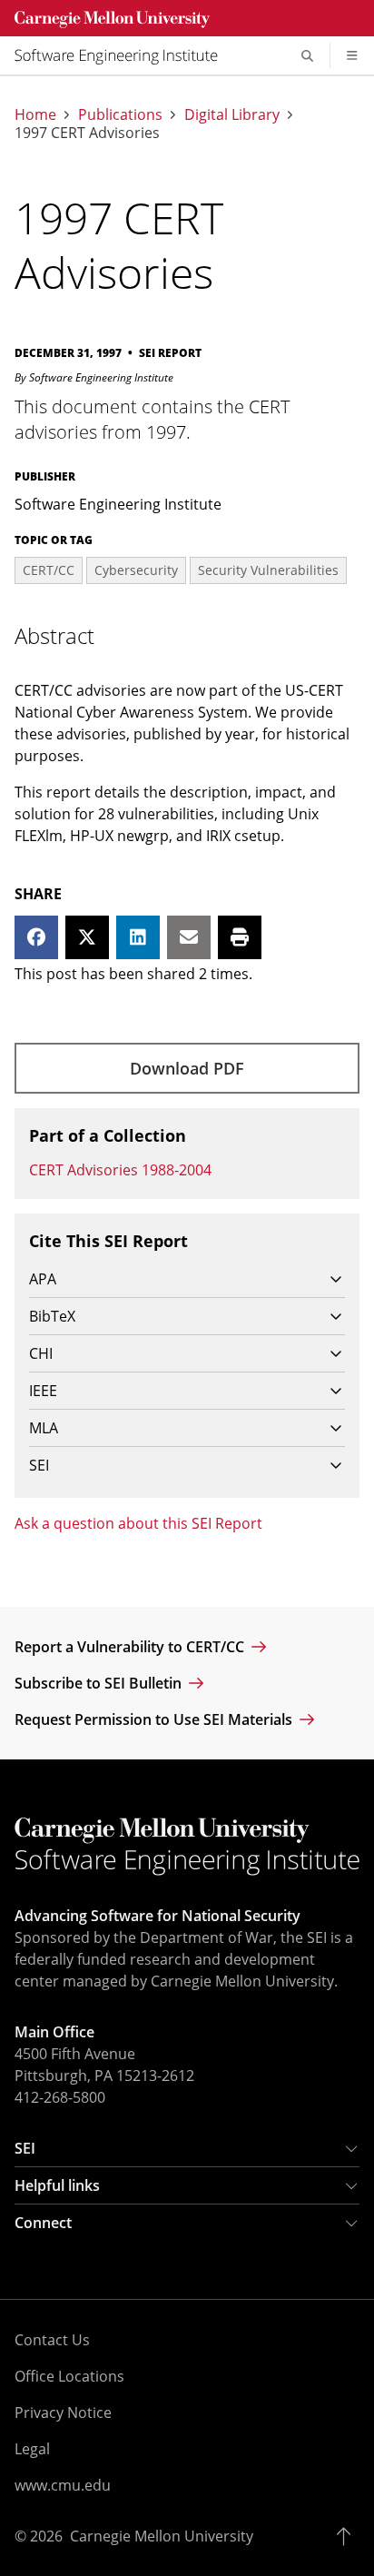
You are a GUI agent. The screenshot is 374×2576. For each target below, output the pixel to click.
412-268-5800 (60, 2097)
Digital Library (232, 114)
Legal (32, 2449)
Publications (120, 114)
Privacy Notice (63, 2413)
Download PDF (187, 1068)
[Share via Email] (189, 937)
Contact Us (52, 2340)
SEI (25, 2148)
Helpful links (57, 2185)
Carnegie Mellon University (162, 2536)
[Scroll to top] (348, 2536)
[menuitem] (123, 55)
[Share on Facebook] (36, 937)
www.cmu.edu (63, 2485)
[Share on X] (87, 937)
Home (35, 114)
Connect (43, 2223)
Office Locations (69, 2376)
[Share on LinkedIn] (138, 937)
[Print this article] (240, 937)
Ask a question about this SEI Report (138, 1523)
